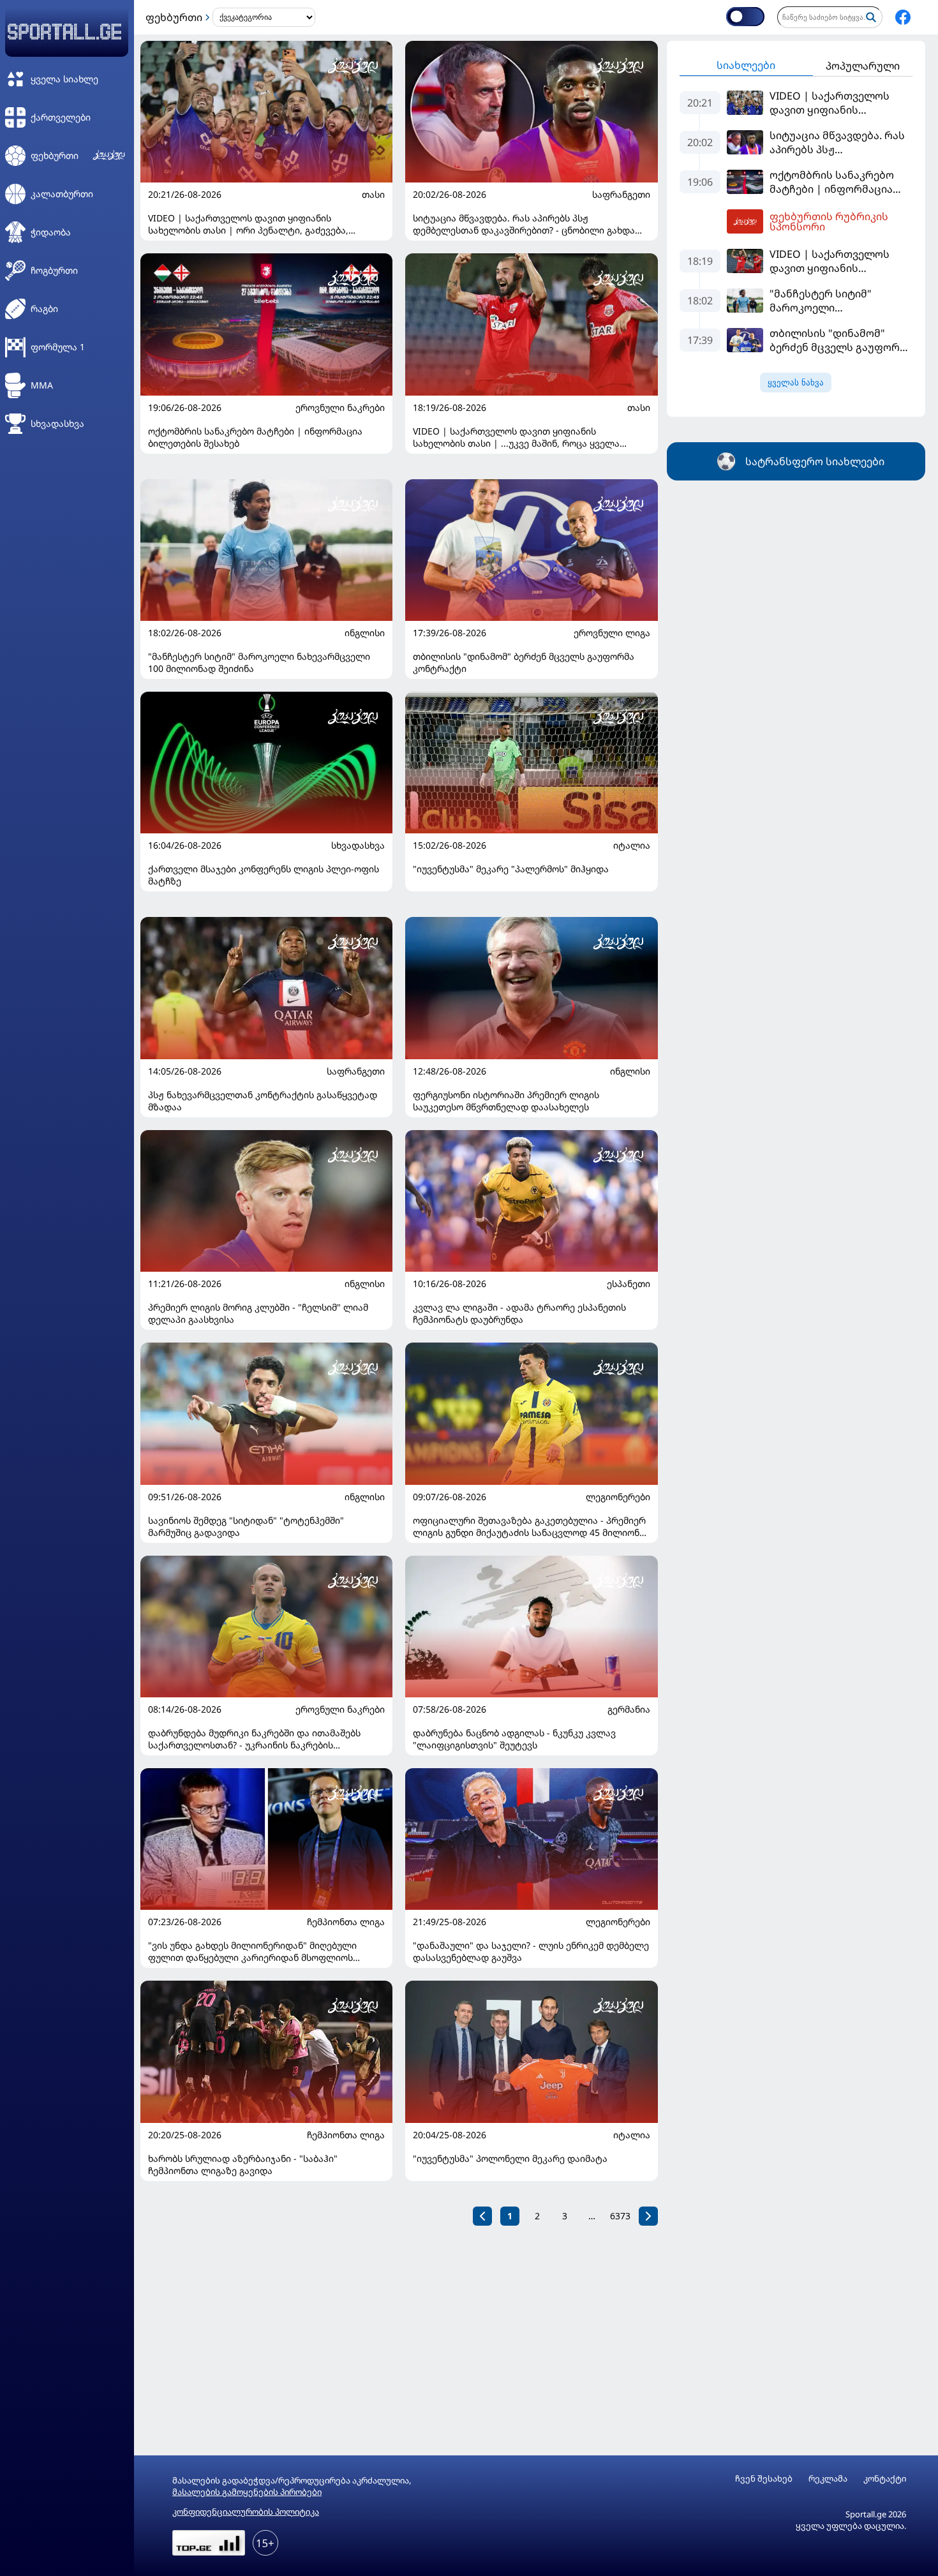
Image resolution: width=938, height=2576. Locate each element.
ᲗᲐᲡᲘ (373, 195)
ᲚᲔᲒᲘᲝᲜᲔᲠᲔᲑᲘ (618, 1497)
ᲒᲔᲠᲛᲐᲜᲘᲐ (629, 1709)
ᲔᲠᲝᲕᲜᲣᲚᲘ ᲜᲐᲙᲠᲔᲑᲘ (340, 408)
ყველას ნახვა (796, 383)
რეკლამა (828, 2479)
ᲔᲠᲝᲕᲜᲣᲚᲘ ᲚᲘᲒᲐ (612, 633)
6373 (620, 2216)
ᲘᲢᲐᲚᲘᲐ (632, 845)
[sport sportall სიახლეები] (903, 17)
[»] (648, 2216)
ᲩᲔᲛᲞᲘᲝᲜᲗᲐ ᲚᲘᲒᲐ (346, 1922)
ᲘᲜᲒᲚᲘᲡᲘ (365, 633)
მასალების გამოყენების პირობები (247, 2492)
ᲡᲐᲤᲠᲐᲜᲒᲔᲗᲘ (621, 195)
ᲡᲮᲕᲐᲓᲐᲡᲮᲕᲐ (358, 845)
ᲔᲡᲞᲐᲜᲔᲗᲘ (629, 1284)
